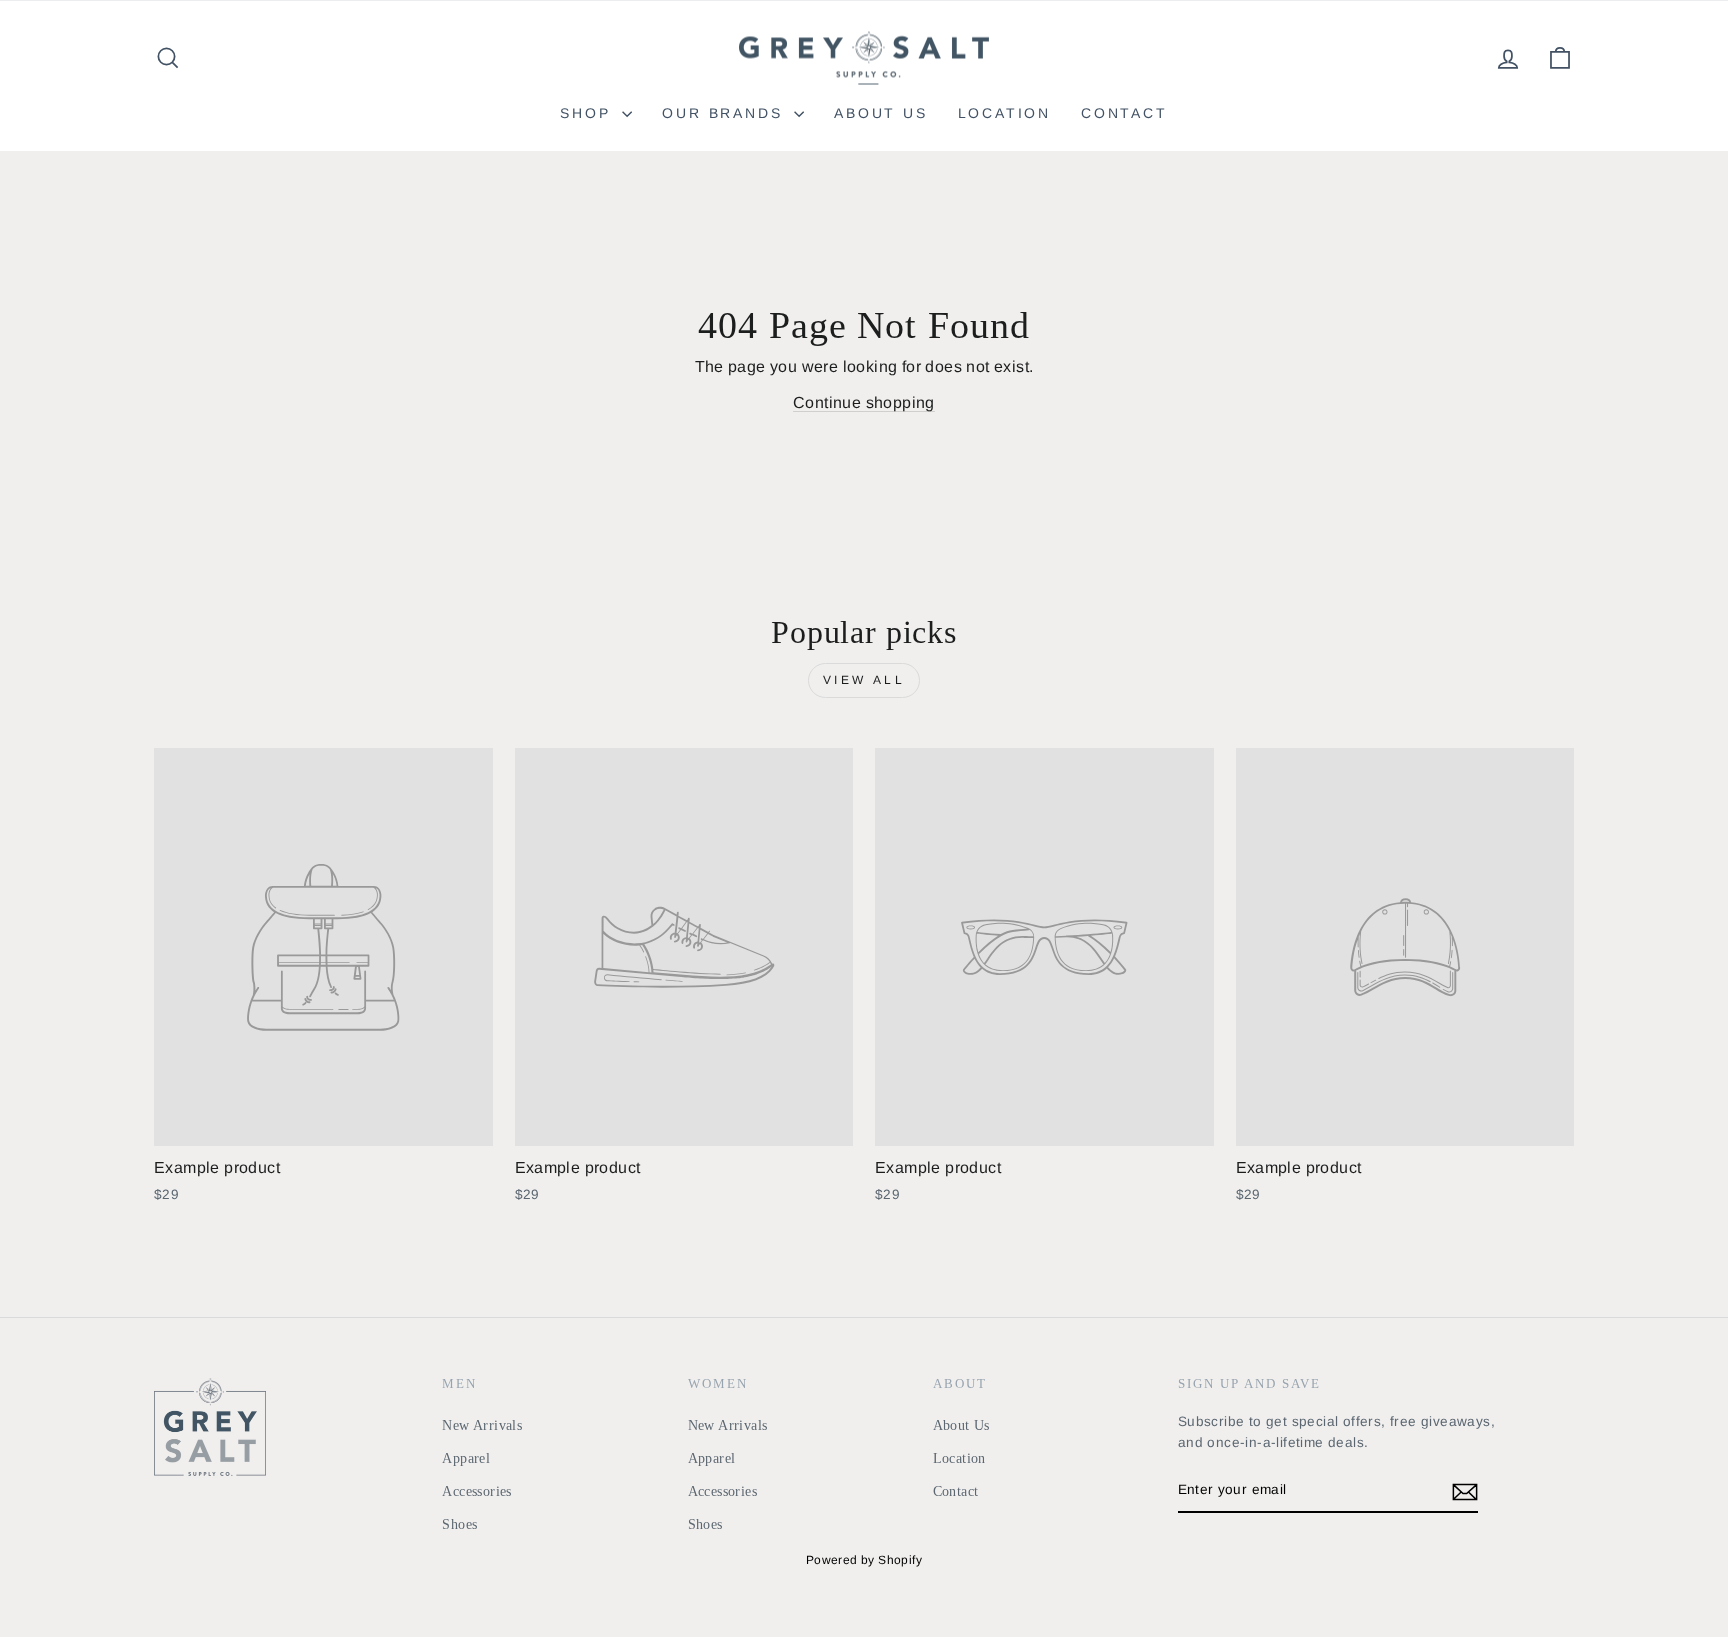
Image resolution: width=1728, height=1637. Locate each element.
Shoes (459, 1524)
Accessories (476, 1491)
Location (1004, 113)
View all (864, 680)
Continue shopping (864, 402)
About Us (880, 113)
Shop (588, 113)
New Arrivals (482, 1425)
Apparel (466, 1458)
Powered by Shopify (864, 1560)
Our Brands (725, 113)
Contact (1124, 113)
